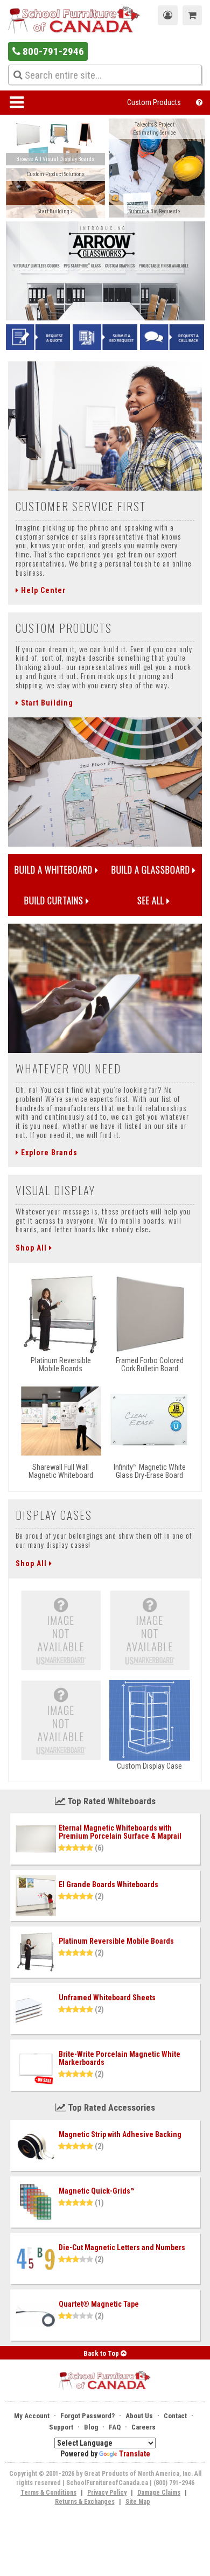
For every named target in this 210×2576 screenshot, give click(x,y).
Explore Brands (48, 1153)
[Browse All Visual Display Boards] (56, 143)
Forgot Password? (87, 2416)
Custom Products (154, 102)
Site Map (138, 2502)
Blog (91, 2427)
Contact (175, 2416)
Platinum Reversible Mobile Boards (116, 1941)
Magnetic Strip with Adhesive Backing (120, 2134)
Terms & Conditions (48, 2493)
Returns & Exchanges (85, 2502)
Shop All (32, 1248)
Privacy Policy (107, 2493)
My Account (32, 2416)
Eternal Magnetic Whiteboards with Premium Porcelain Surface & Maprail (120, 1832)
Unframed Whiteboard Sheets (107, 1998)
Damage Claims (159, 2493)
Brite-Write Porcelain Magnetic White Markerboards (120, 2058)
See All (152, 900)
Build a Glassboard (152, 870)
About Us (139, 2416)
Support (61, 2427)
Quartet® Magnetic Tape (99, 2304)
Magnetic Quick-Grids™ (97, 2191)
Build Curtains (55, 900)
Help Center (42, 590)
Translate (135, 2454)
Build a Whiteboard (55, 870)
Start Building (46, 703)
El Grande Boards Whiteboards (108, 1884)
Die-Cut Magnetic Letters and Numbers (122, 2247)
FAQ (115, 2427)
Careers (143, 2427)
